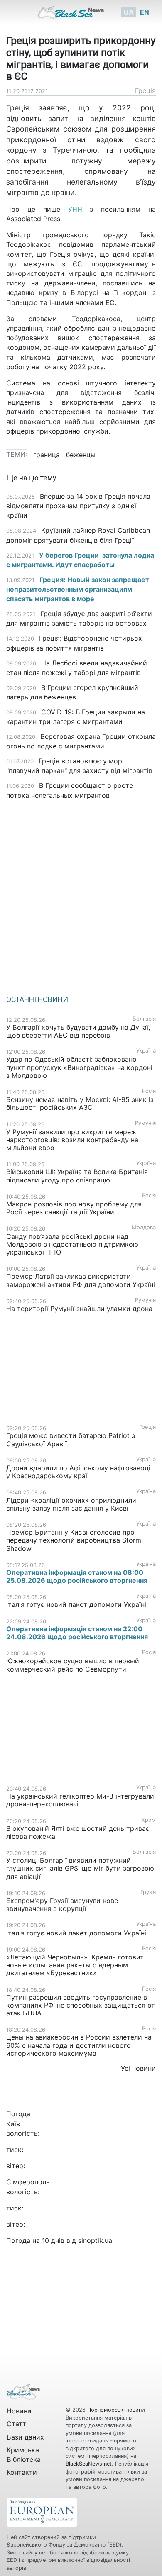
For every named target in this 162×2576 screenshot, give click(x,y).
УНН (75, 209)
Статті (17, 2424)
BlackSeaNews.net (89, 2464)
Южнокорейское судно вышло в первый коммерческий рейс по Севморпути (73, 1665)
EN (145, 12)
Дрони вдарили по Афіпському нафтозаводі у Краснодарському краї (78, 1472)
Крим (149, 1820)
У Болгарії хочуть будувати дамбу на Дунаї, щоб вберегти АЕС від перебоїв (78, 1031)
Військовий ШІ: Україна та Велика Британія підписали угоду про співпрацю (77, 1176)
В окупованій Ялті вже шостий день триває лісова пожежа (78, 1832)
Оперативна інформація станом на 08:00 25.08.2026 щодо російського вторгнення (77, 1576)
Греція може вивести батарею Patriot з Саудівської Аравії (71, 1439)
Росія (149, 1091)
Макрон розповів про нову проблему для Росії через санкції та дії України (74, 1208)
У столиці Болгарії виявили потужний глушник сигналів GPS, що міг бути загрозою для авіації (80, 1868)
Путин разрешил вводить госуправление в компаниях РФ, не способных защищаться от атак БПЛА (81, 2005)
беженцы (81, 455)
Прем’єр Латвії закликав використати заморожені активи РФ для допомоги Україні (81, 1280)
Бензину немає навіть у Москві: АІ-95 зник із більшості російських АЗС (80, 1103)
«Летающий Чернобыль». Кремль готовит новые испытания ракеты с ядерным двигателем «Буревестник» (75, 1965)
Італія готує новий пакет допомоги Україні (76, 1604)
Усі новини (138, 2068)
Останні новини (37, 999)
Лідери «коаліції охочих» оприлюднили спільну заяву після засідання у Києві (71, 1504)
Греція (145, 90)
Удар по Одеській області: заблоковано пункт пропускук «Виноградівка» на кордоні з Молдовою (79, 1067)
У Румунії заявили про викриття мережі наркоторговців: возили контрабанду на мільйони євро (72, 1140)
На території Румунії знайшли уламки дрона (79, 1309)
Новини (19, 2411)
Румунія (145, 1123)
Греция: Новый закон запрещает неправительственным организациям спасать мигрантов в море (78, 589)
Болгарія (144, 1019)
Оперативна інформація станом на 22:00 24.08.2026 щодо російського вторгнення (77, 1633)
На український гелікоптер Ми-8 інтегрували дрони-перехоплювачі (80, 1800)
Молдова (144, 1227)
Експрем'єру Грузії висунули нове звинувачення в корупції (62, 1905)
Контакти (22, 2472)
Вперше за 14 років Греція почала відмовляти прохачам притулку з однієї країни (78, 506)
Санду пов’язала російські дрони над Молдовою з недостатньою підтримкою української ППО (72, 1244)
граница (47, 455)
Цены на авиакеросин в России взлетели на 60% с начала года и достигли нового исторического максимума (79, 2045)
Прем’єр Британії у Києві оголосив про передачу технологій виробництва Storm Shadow (74, 1540)
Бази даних (25, 2437)
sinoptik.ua (95, 2240)
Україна (146, 1051)
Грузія (148, 1892)
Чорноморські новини (116, 2410)
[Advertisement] (81, 894)
